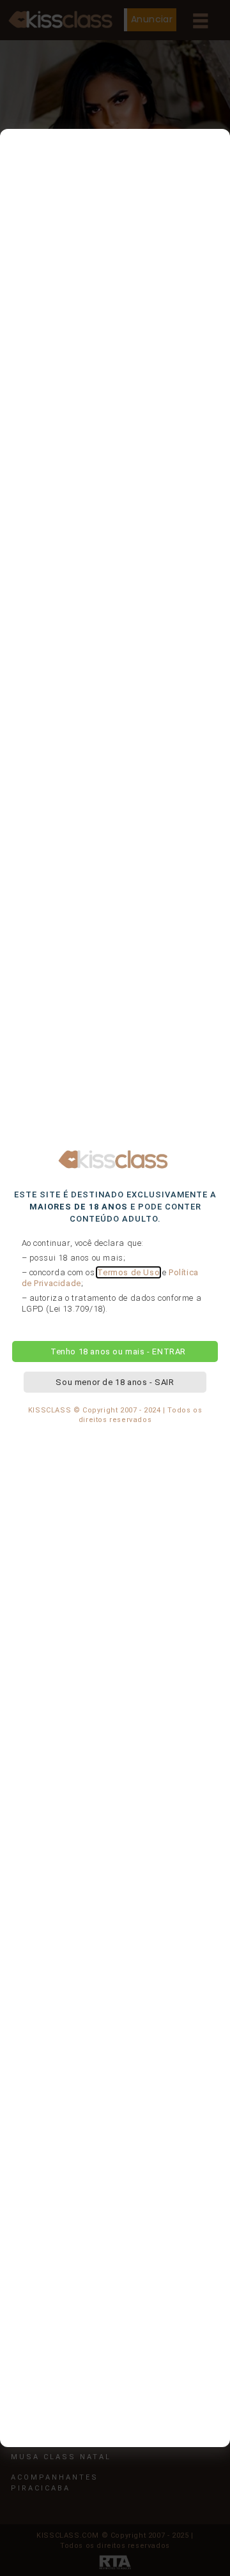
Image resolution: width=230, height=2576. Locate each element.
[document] (115, 1288)
